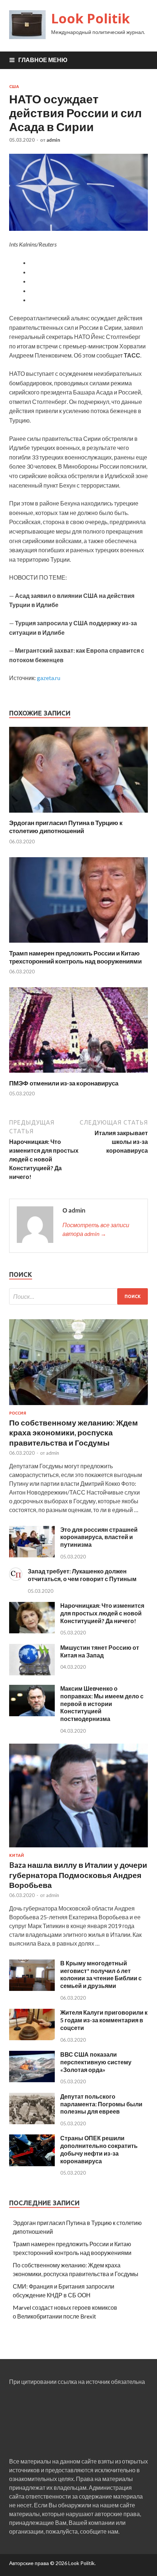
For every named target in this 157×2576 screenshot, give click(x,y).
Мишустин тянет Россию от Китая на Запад (100, 1651)
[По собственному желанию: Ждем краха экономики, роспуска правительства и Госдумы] (78, 1406)
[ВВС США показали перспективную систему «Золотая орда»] (32, 2080)
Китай (17, 1855)
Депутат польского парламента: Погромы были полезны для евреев (101, 2104)
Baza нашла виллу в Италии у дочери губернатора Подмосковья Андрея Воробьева (78, 1875)
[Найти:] (78, 1296)
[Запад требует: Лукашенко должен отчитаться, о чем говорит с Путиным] (16, 1578)
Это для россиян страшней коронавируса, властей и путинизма (99, 1537)
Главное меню (43, 60)
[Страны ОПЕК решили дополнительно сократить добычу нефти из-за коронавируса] (32, 2164)
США (14, 87)
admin (53, 140)
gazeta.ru (49, 678)
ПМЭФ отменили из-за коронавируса (64, 1083)
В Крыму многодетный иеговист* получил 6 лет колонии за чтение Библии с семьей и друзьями (101, 1974)
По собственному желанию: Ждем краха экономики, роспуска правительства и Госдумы (74, 1432)
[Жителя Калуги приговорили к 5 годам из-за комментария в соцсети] (32, 2038)
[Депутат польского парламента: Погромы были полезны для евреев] (32, 2122)
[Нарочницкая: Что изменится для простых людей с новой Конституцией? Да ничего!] (32, 1631)
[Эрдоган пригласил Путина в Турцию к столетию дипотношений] (78, 814)
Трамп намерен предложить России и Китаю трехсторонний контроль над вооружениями (75, 957)
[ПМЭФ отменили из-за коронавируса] (78, 1075)
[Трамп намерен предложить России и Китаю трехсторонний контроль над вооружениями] (78, 945)
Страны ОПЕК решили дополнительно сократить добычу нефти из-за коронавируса (99, 2149)
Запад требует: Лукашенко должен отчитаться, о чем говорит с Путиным (82, 1575)
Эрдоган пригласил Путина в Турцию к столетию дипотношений (66, 827)
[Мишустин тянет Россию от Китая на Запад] (32, 1673)
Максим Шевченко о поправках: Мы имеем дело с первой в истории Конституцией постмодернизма (102, 1703)
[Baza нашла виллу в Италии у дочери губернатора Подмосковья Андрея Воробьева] (78, 1849)
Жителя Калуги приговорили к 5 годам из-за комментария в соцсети (104, 2020)
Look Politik (91, 18)
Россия (18, 1413)
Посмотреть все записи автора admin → (96, 1229)
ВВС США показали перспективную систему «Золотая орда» (96, 2062)
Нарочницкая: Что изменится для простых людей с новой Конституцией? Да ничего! (102, 1613)
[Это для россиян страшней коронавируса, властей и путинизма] (32, 1555)
